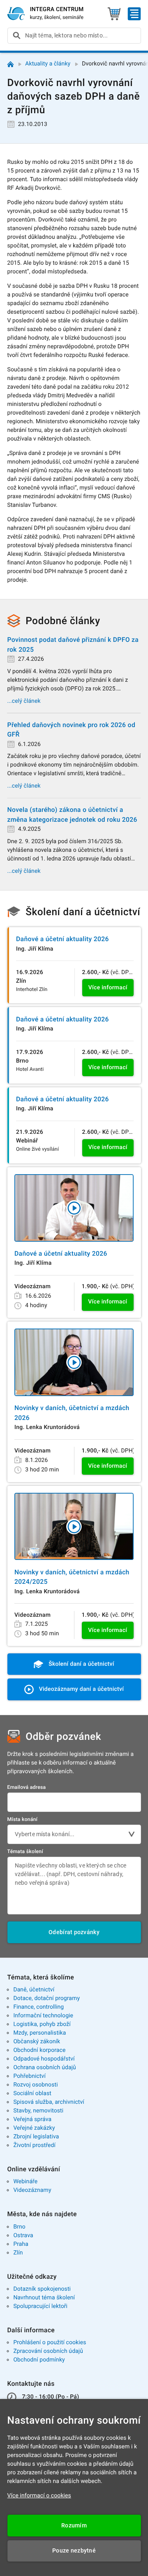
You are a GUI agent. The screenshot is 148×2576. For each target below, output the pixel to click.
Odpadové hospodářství (44, 2059)
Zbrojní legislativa (36, 2137)
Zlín (18, 2253)
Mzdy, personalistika (39, 2033)
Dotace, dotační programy (46, 1998)
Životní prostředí (34, 2145)
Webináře (25, 2182)
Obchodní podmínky (39, 2360)
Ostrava (23, 2236)
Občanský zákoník (37, 2042)
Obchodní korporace (39, 2050)
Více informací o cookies (39, 2496)
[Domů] (10, 64)
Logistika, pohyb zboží (42, 2024)
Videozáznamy (32, 2190)
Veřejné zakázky (34, 2128)
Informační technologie (43, 2016)
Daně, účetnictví (34, 1990)
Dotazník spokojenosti (42, 2289)
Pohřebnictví (29, 2076)
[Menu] (134, 14)
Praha (21, 2244)
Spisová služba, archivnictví (49, 2102)
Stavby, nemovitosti (38, 2111)
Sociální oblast (32, 2093)
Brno (19, 2227)
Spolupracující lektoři (40, 2306)
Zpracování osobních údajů (48, 2351)
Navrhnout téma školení (44, 2298)
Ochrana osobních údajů (45, 2068)
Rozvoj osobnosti (35, 2085)
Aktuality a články (48, 64)
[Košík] (114, 14)
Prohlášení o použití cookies (50, 2343)
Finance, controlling (38, 2007)
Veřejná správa (32, 2119)
